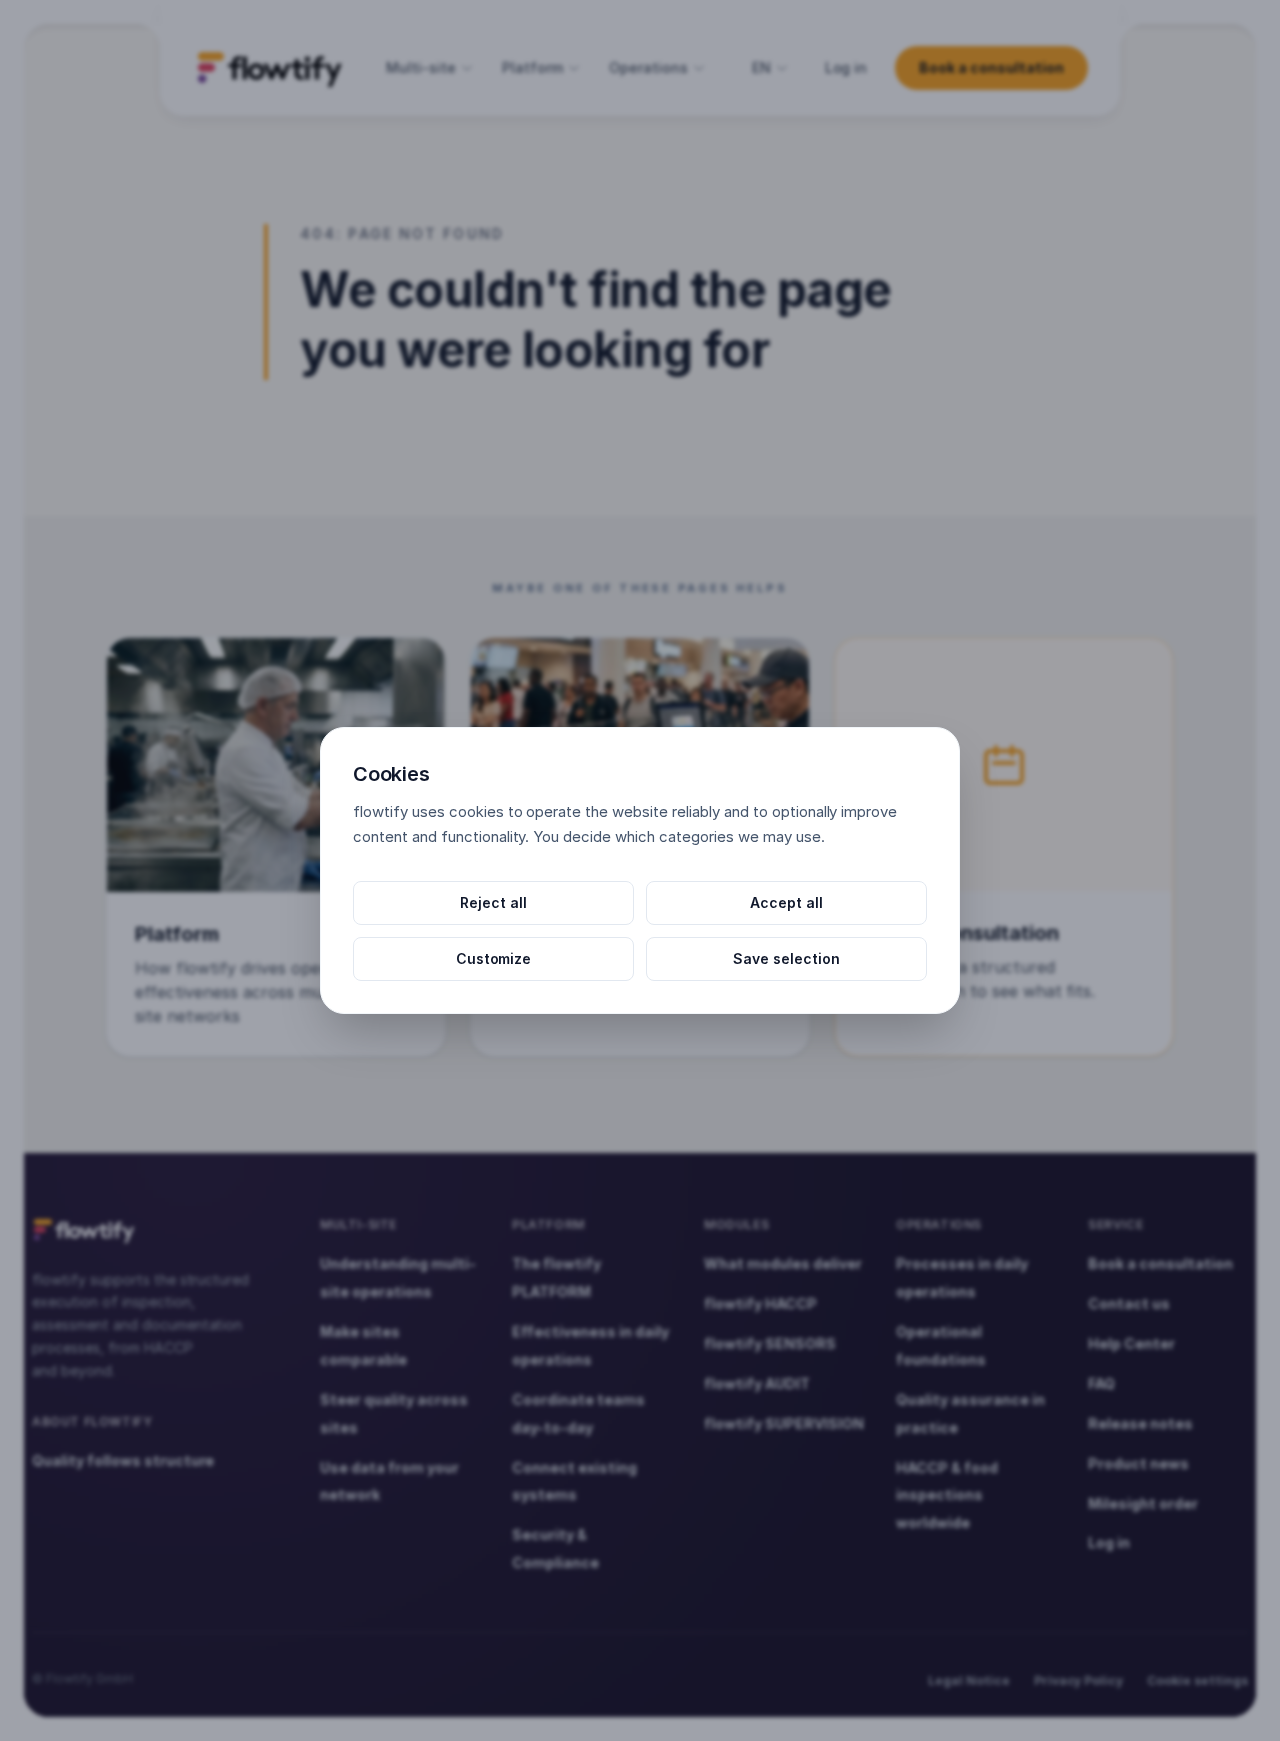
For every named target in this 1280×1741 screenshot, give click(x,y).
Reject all (493, 902)
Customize (494, 958)
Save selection (786, 958)
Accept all (786, 902)
